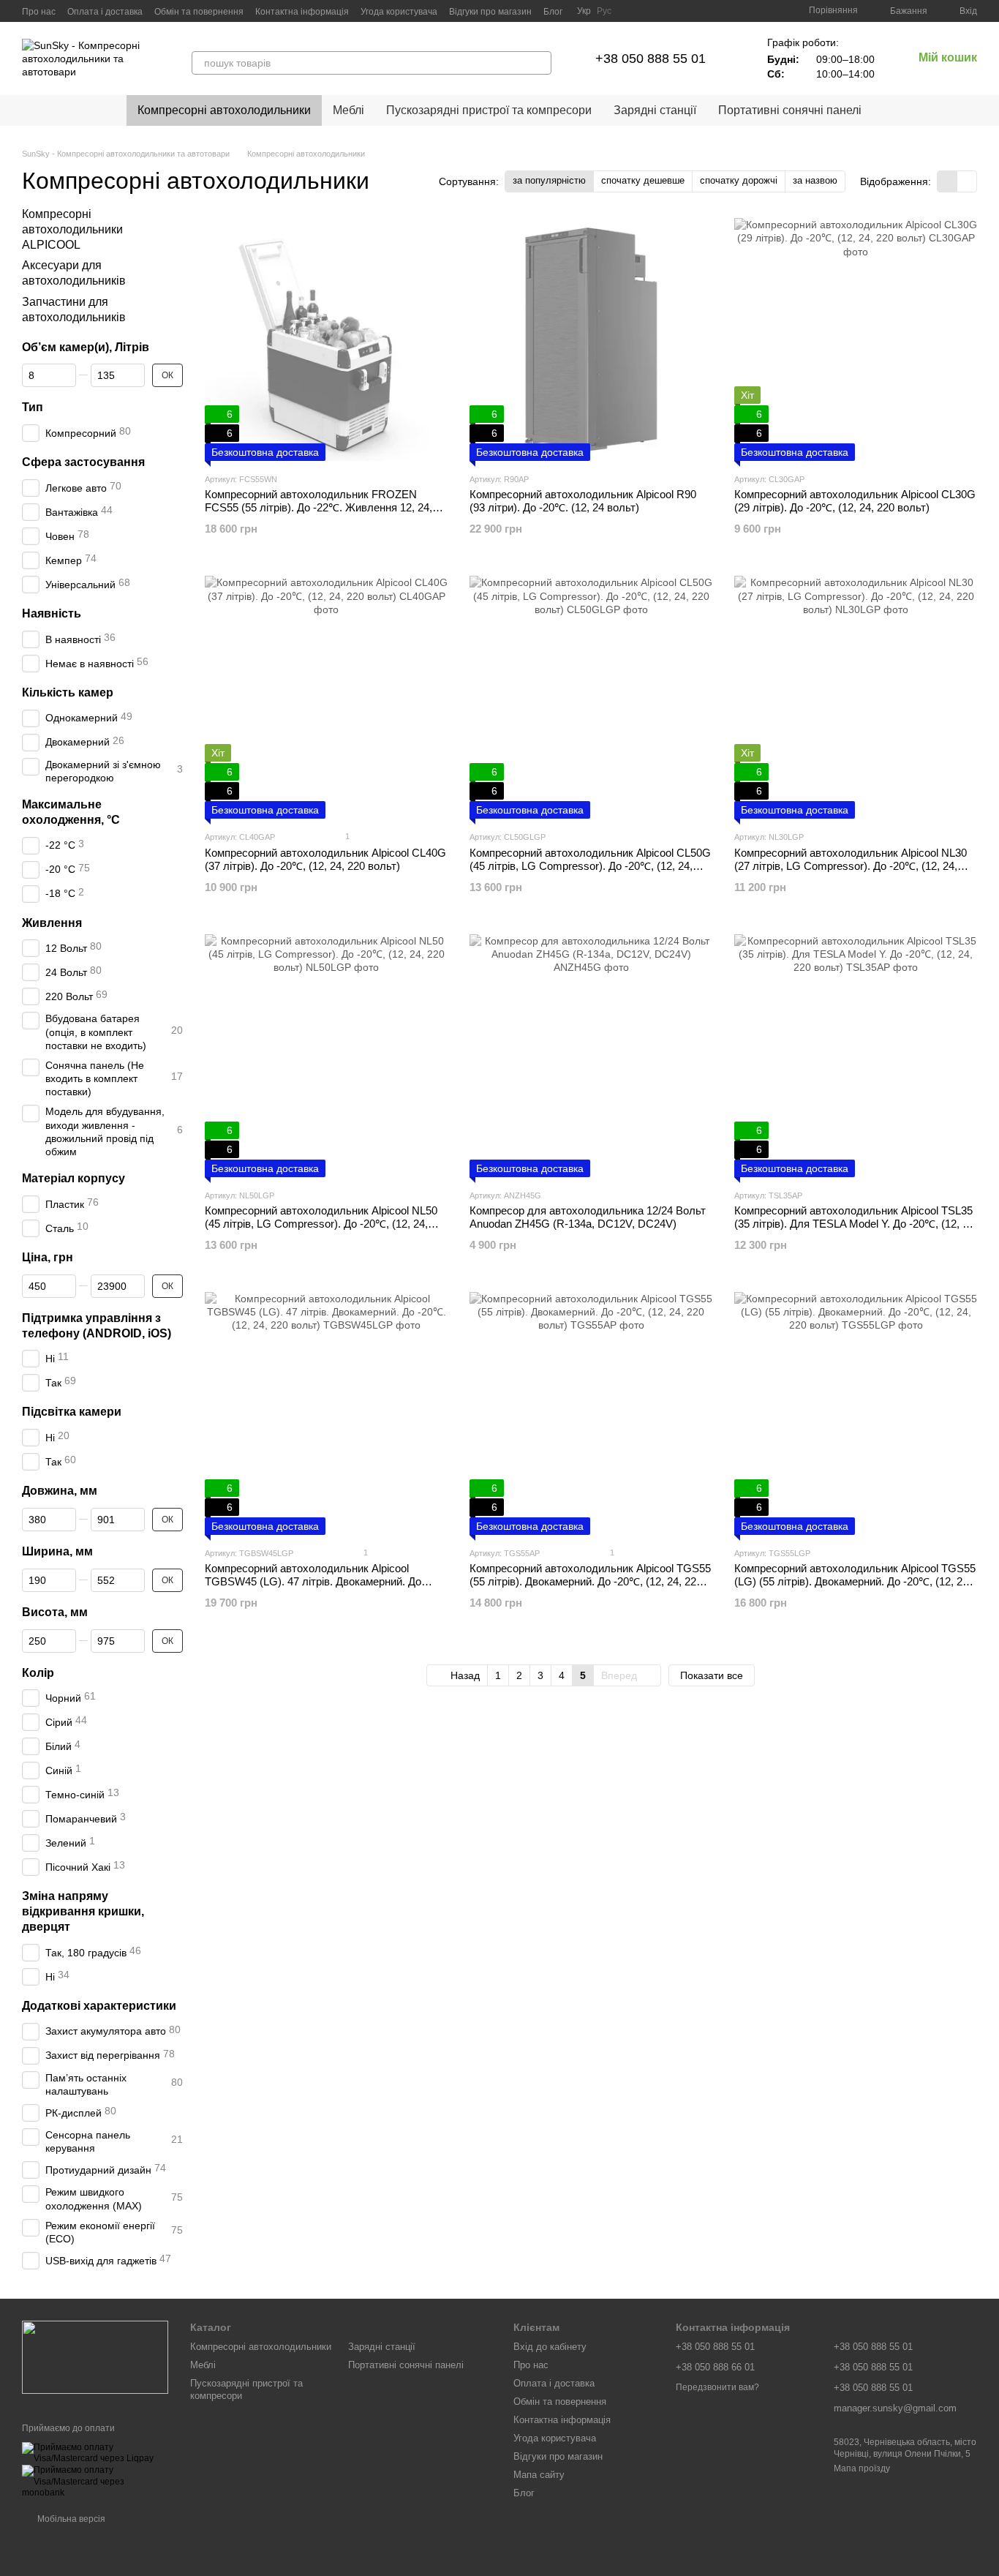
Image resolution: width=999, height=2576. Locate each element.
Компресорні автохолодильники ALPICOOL (72, 229)
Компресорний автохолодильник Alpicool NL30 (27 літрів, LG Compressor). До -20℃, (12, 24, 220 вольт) (851, 866)
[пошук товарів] (540, 63)
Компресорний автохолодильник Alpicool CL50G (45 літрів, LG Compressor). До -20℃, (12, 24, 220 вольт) (590, 866)
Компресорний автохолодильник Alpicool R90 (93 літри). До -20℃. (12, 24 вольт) (583, 501)
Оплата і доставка (105, 12)
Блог (553, 12)
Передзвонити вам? (717, 2387)
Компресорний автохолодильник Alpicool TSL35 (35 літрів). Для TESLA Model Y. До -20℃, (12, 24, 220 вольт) (856, 1224)
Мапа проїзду (862, 2468)
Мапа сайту (539, 2475)
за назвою (815, 180)
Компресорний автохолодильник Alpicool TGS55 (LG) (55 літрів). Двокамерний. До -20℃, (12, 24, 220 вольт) (855, 1581)
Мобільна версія (70, 2519)
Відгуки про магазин (490, 12)
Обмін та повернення (199, 12)
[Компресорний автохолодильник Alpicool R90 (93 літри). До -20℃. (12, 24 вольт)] (591, 339)
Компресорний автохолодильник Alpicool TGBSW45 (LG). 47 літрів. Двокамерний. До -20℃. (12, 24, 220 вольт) (313, 1581)
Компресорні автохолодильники (224, 110)
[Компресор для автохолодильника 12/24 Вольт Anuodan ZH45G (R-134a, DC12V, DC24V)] (591, 1056)
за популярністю (549, 180)
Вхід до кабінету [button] (550, 2347)
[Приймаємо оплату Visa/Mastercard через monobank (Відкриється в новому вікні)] (95, 2482)
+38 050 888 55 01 (651, 59)
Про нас (39, 12)
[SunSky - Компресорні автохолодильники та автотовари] (95, 2357)
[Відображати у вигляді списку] (967, 181)
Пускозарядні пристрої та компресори (489, 110)
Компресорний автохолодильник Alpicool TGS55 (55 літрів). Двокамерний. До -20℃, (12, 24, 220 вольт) (590, 1581)
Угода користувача (399, 12)
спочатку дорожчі (739, 180)
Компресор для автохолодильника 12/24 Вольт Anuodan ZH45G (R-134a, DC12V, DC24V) (588, 1217)
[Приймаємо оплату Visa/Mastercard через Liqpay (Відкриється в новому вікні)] (95, 2453)
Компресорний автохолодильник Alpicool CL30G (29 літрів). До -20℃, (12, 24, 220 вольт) (855, 501)
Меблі (348, 110)
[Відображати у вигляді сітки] (947, 181)
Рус (604, 11)
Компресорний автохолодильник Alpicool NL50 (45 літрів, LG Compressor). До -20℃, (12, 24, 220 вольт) (321, 1224)
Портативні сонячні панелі (790, 110)
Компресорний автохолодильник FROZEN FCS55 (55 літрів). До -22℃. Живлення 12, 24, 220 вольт (318, 507)
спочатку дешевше (643, 180)
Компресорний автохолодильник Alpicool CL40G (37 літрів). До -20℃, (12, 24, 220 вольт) (325, 859)
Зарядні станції (655, 110)
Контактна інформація (302, 12)
